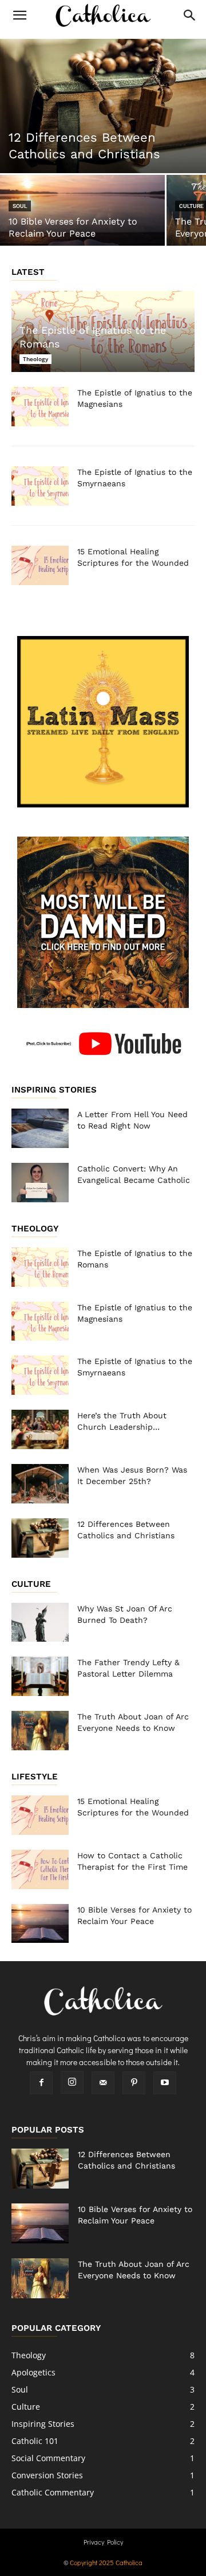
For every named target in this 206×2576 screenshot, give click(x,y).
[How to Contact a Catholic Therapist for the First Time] (40, 1869)
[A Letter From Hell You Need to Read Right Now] (40, 1128)
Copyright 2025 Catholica (106, 2562)
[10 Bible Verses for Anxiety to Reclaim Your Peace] (82, 215)
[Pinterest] (134, 2083)
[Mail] (103, 2083)
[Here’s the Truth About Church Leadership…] (40, 1429)
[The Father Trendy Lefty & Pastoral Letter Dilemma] (40, 1676)
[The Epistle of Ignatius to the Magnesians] (40, 407)
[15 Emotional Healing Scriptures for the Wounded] (40, 565)
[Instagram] (72, 2082)
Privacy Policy (103, 2542)
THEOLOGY (35, 1229)
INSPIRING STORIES (54, 1090)
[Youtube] (165, 2083)
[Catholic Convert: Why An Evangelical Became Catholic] (40, 1183)
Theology (35, 359)
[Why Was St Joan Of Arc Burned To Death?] (40, 1623)
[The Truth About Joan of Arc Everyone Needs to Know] (40, 1731)
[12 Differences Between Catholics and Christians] (103, 106)
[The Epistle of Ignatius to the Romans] (40, 1267)
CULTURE (31, 1584)
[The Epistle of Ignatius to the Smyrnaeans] (40, 486)
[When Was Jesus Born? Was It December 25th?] (40, 1484)
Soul (20, 206)
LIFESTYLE (35, 1777)
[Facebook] (41, 2083)
